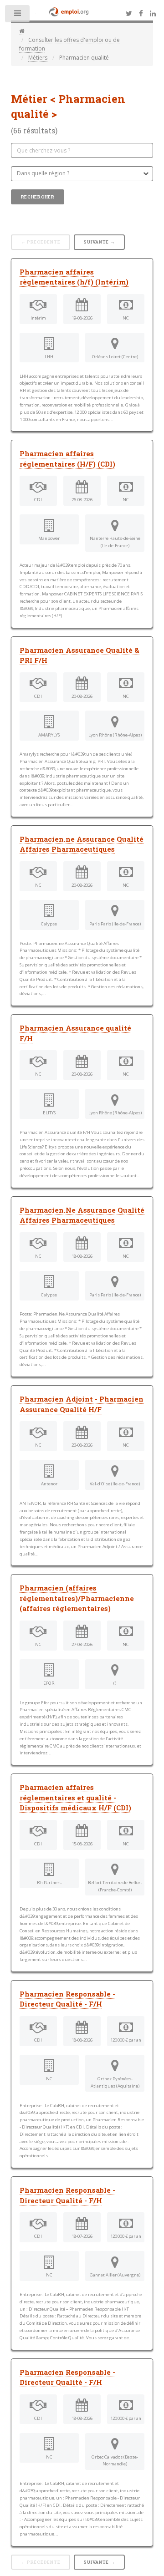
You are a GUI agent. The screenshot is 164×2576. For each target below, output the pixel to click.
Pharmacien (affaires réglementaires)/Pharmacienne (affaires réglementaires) (77, 1598)
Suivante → (99, 242)
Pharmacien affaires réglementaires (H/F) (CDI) (67, 459)
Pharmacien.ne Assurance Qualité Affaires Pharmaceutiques (82, 844)
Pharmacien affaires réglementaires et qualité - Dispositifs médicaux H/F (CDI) (75, 1797)
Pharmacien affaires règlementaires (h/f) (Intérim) (74, 277)
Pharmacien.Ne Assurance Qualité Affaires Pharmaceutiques (82, 1215)
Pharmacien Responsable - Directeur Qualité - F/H (67, 1999)
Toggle (18, 15)
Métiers (38, 58)
